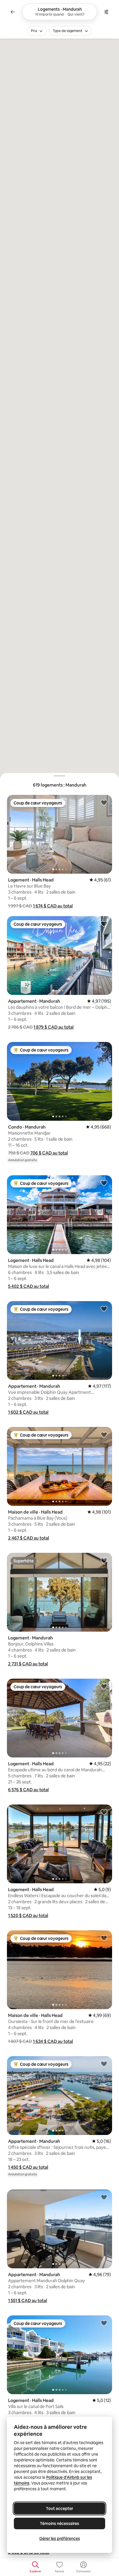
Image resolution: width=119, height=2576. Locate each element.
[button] (53, 906)
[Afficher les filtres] (106, 12)
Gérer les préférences (60, 2538)
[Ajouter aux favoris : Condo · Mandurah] (104, 1049)
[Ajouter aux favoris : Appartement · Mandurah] (104, 924)
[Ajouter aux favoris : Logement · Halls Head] (104, 802)
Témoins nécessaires (59, 2523)
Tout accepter (59, 2508)
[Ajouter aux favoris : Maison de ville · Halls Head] (104, 1434)
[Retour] (13, 12)
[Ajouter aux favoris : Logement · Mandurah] (104, 1560)
